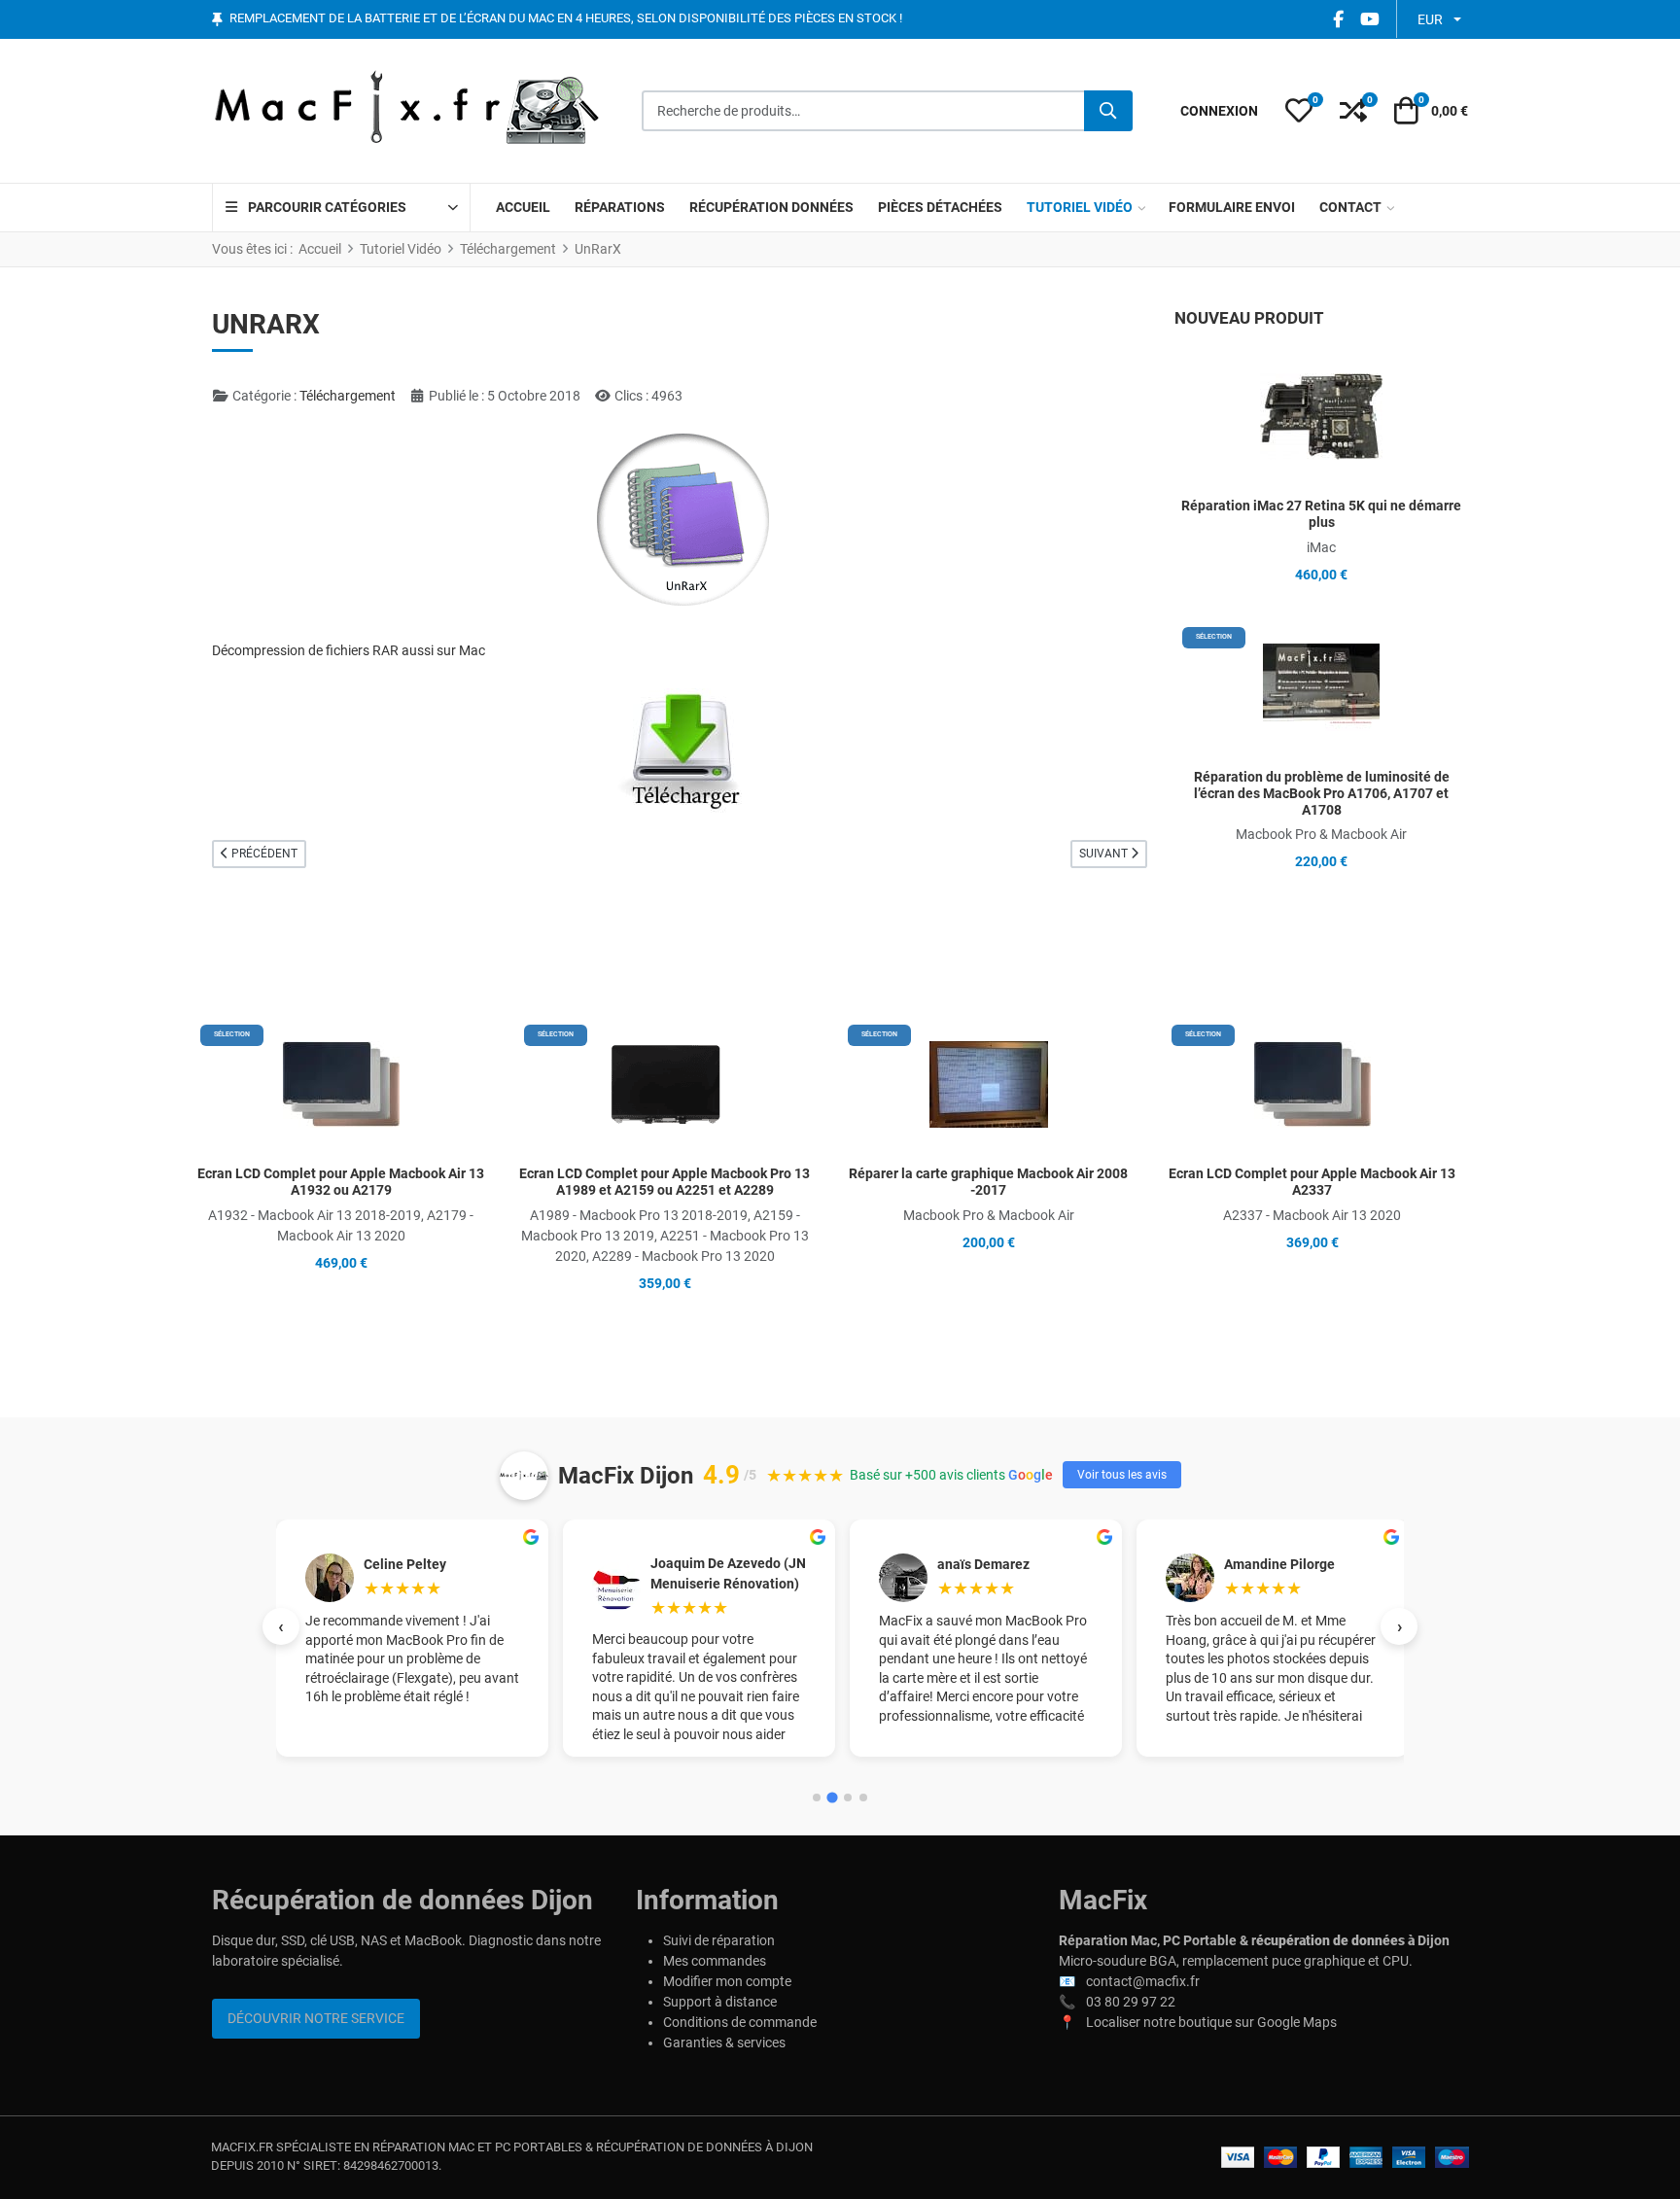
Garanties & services (724, 2042)
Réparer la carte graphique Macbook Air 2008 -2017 (988, 1182)
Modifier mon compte (727, 1981)
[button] (1299, 111)
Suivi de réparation (719, 1940)
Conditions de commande (740, 2022)
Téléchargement (348, 396)
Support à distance (720, 2002)
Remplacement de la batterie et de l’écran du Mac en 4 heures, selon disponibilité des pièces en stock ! (566, 19)
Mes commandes (715, 1961)
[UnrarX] (680, 750)
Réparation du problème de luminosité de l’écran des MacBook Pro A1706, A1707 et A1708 (1322, 793)
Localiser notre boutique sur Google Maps (1211, 2022)
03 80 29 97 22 (1131, 2002)
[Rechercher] (1108, 111)
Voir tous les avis (1122, 1475)
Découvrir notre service (316, 2018)
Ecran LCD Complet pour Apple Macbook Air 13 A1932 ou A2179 (341, 1182)
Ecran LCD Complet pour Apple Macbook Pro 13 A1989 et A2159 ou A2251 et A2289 (665, 1182)
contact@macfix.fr (1143, 1981)
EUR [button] (1430, 19)
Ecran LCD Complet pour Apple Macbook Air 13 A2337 (1312, 1182)
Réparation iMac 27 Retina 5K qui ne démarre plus (1321, 514)
